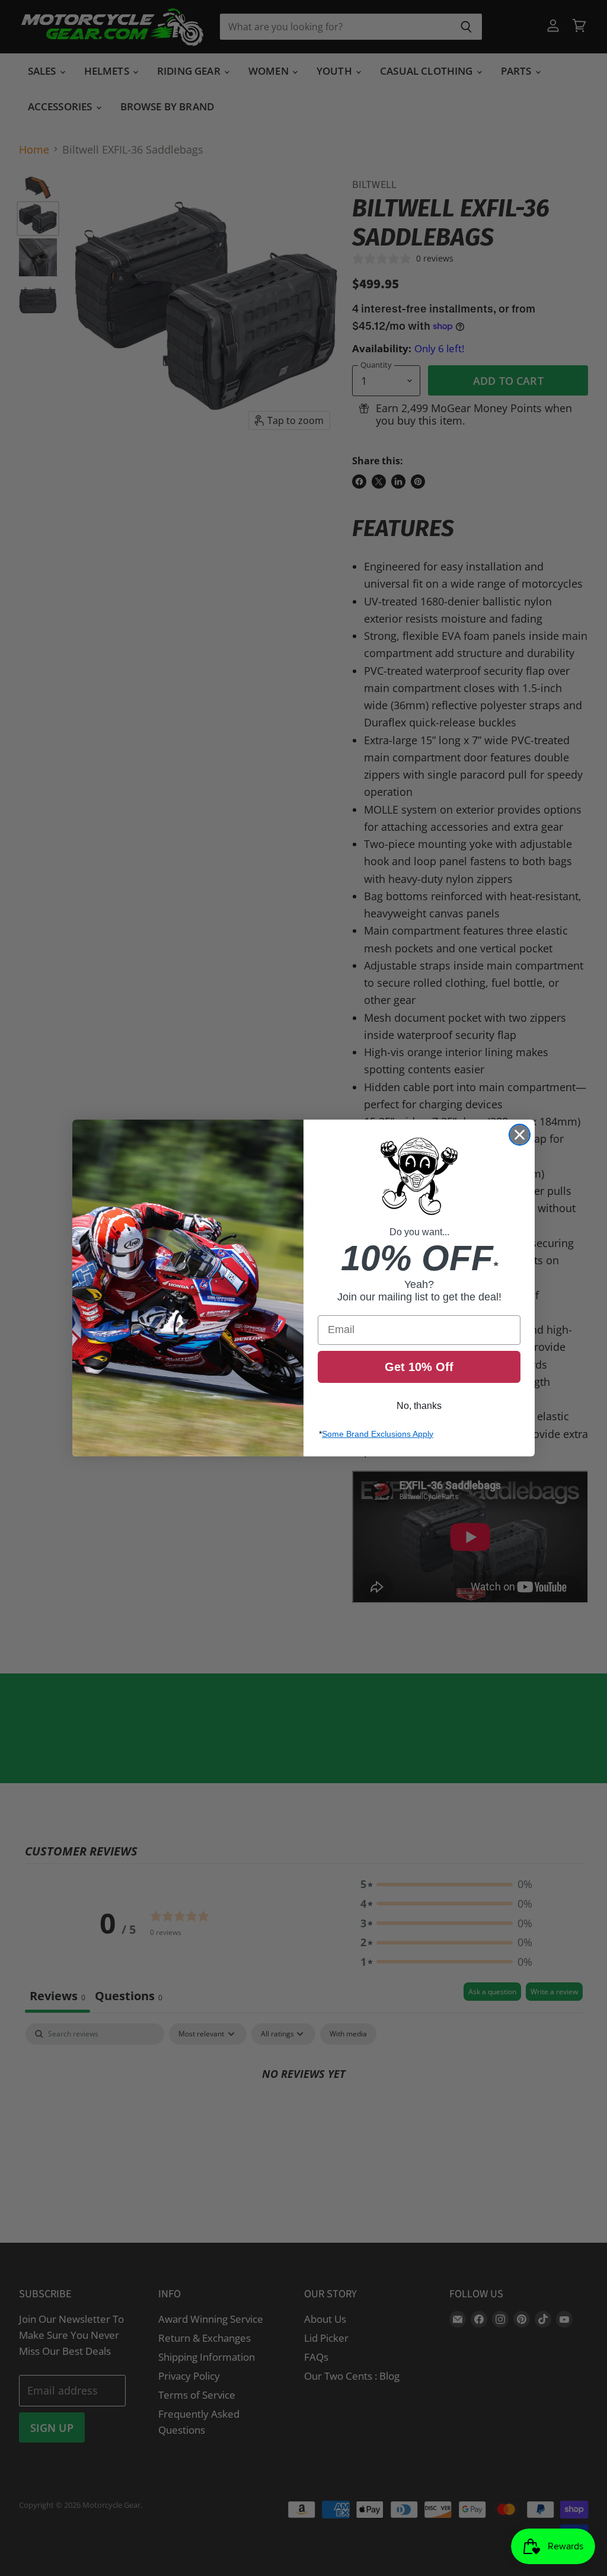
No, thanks (419, 1406)
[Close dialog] (520, 1135)
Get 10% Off (419, 1367)
